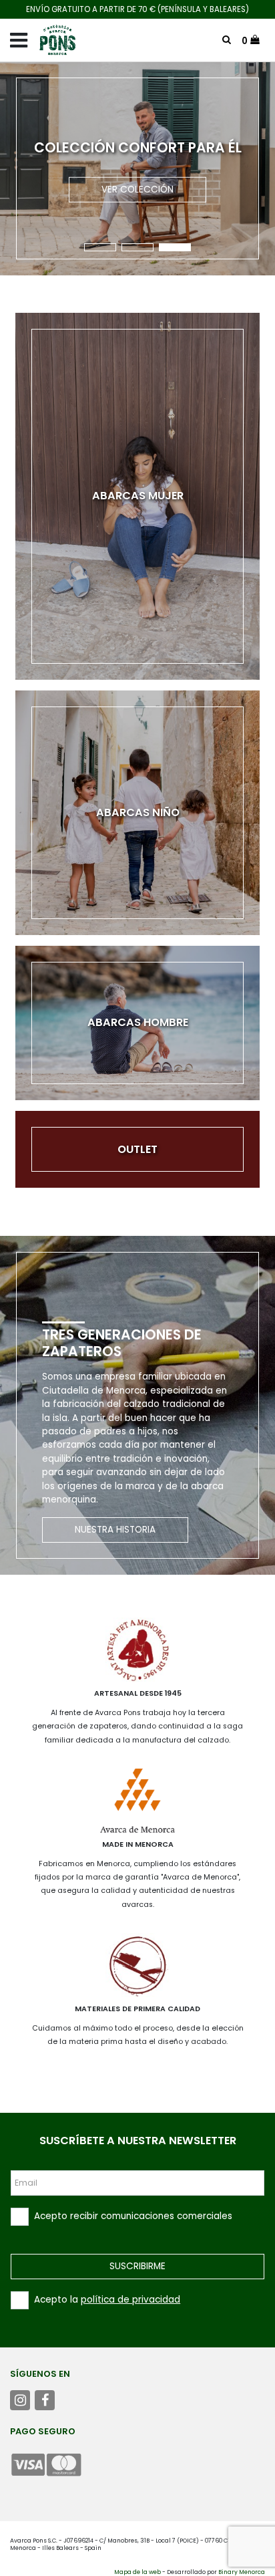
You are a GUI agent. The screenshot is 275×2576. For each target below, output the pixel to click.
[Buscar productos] (227, 40)
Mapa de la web (137, 2572)
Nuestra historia (115, 1530)
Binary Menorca (242, 2572)
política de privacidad (130, 2300)
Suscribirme (137, 2266)
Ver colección (137, 189)
